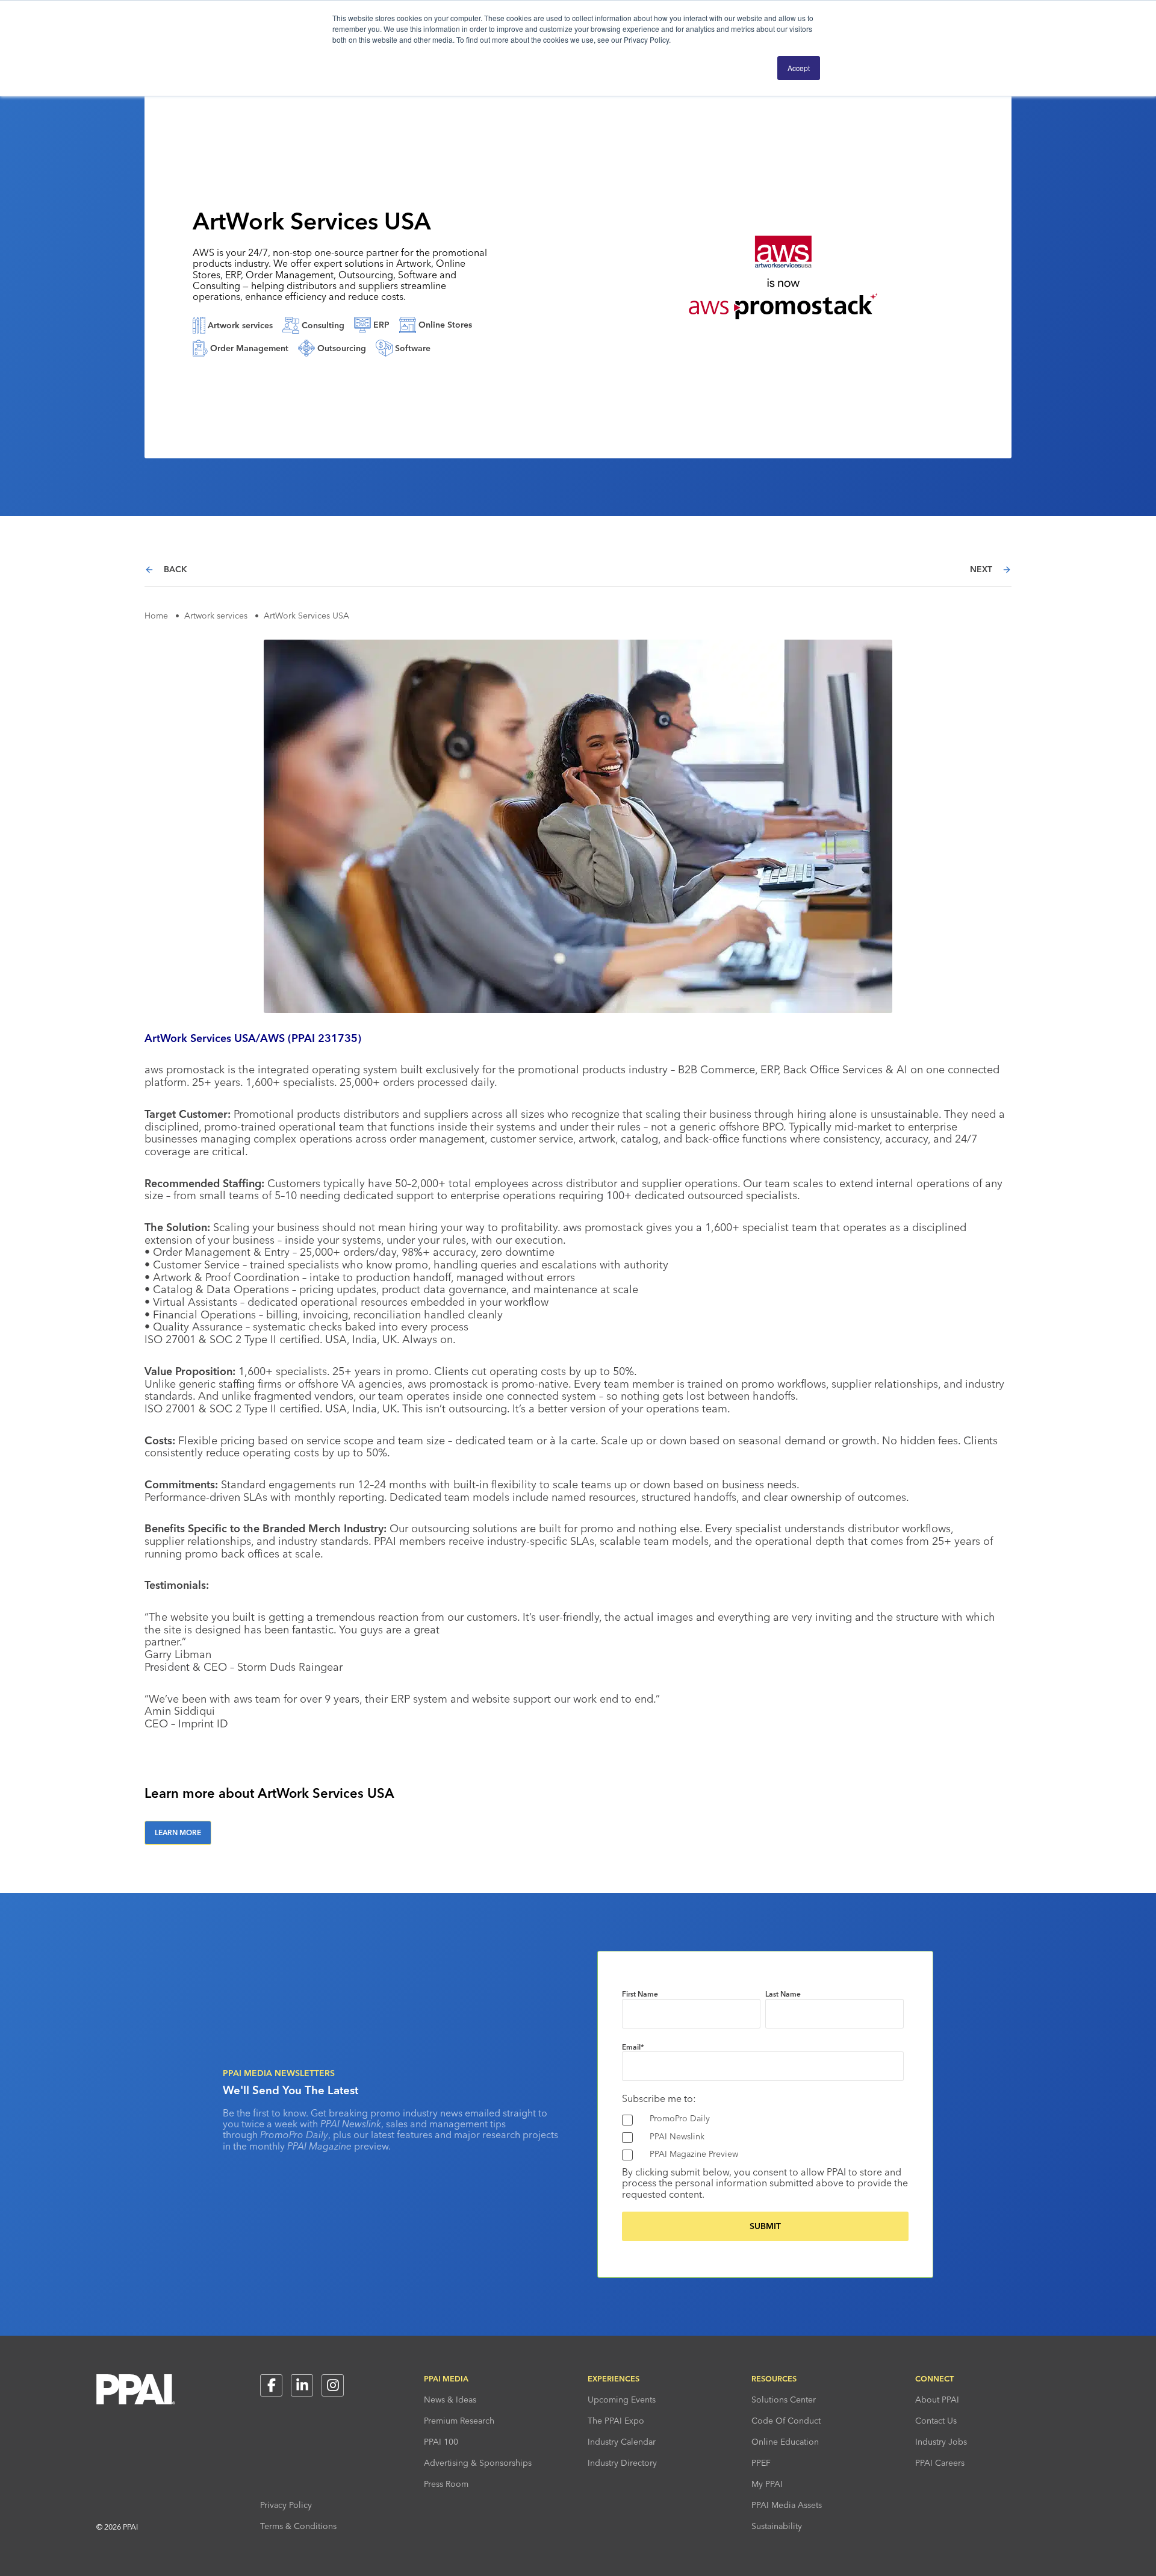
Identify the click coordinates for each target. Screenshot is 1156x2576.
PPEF (761, 2463)
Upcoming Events (622, 2400)
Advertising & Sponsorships (478, 2463)
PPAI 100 (441, 2442)
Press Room (446, 2484)
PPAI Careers (940, 2463)
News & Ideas (450, 2400)
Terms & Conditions (298, 2526)
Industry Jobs (941, 2442)
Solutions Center (784, 2400)
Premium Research (459, 2421)
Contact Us (936, 2421)
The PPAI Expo (616, 2421)
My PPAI (767, 2484)
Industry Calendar (622, 2442)
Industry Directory (622, 2463)
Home (156, 616)
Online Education (785, 2442)
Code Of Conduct (786, 2421)
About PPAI (937, 2400)
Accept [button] (799, 68)
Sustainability (777, 2526)
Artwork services (216, 616)
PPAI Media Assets (787, 2505)
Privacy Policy (286, 2505)
